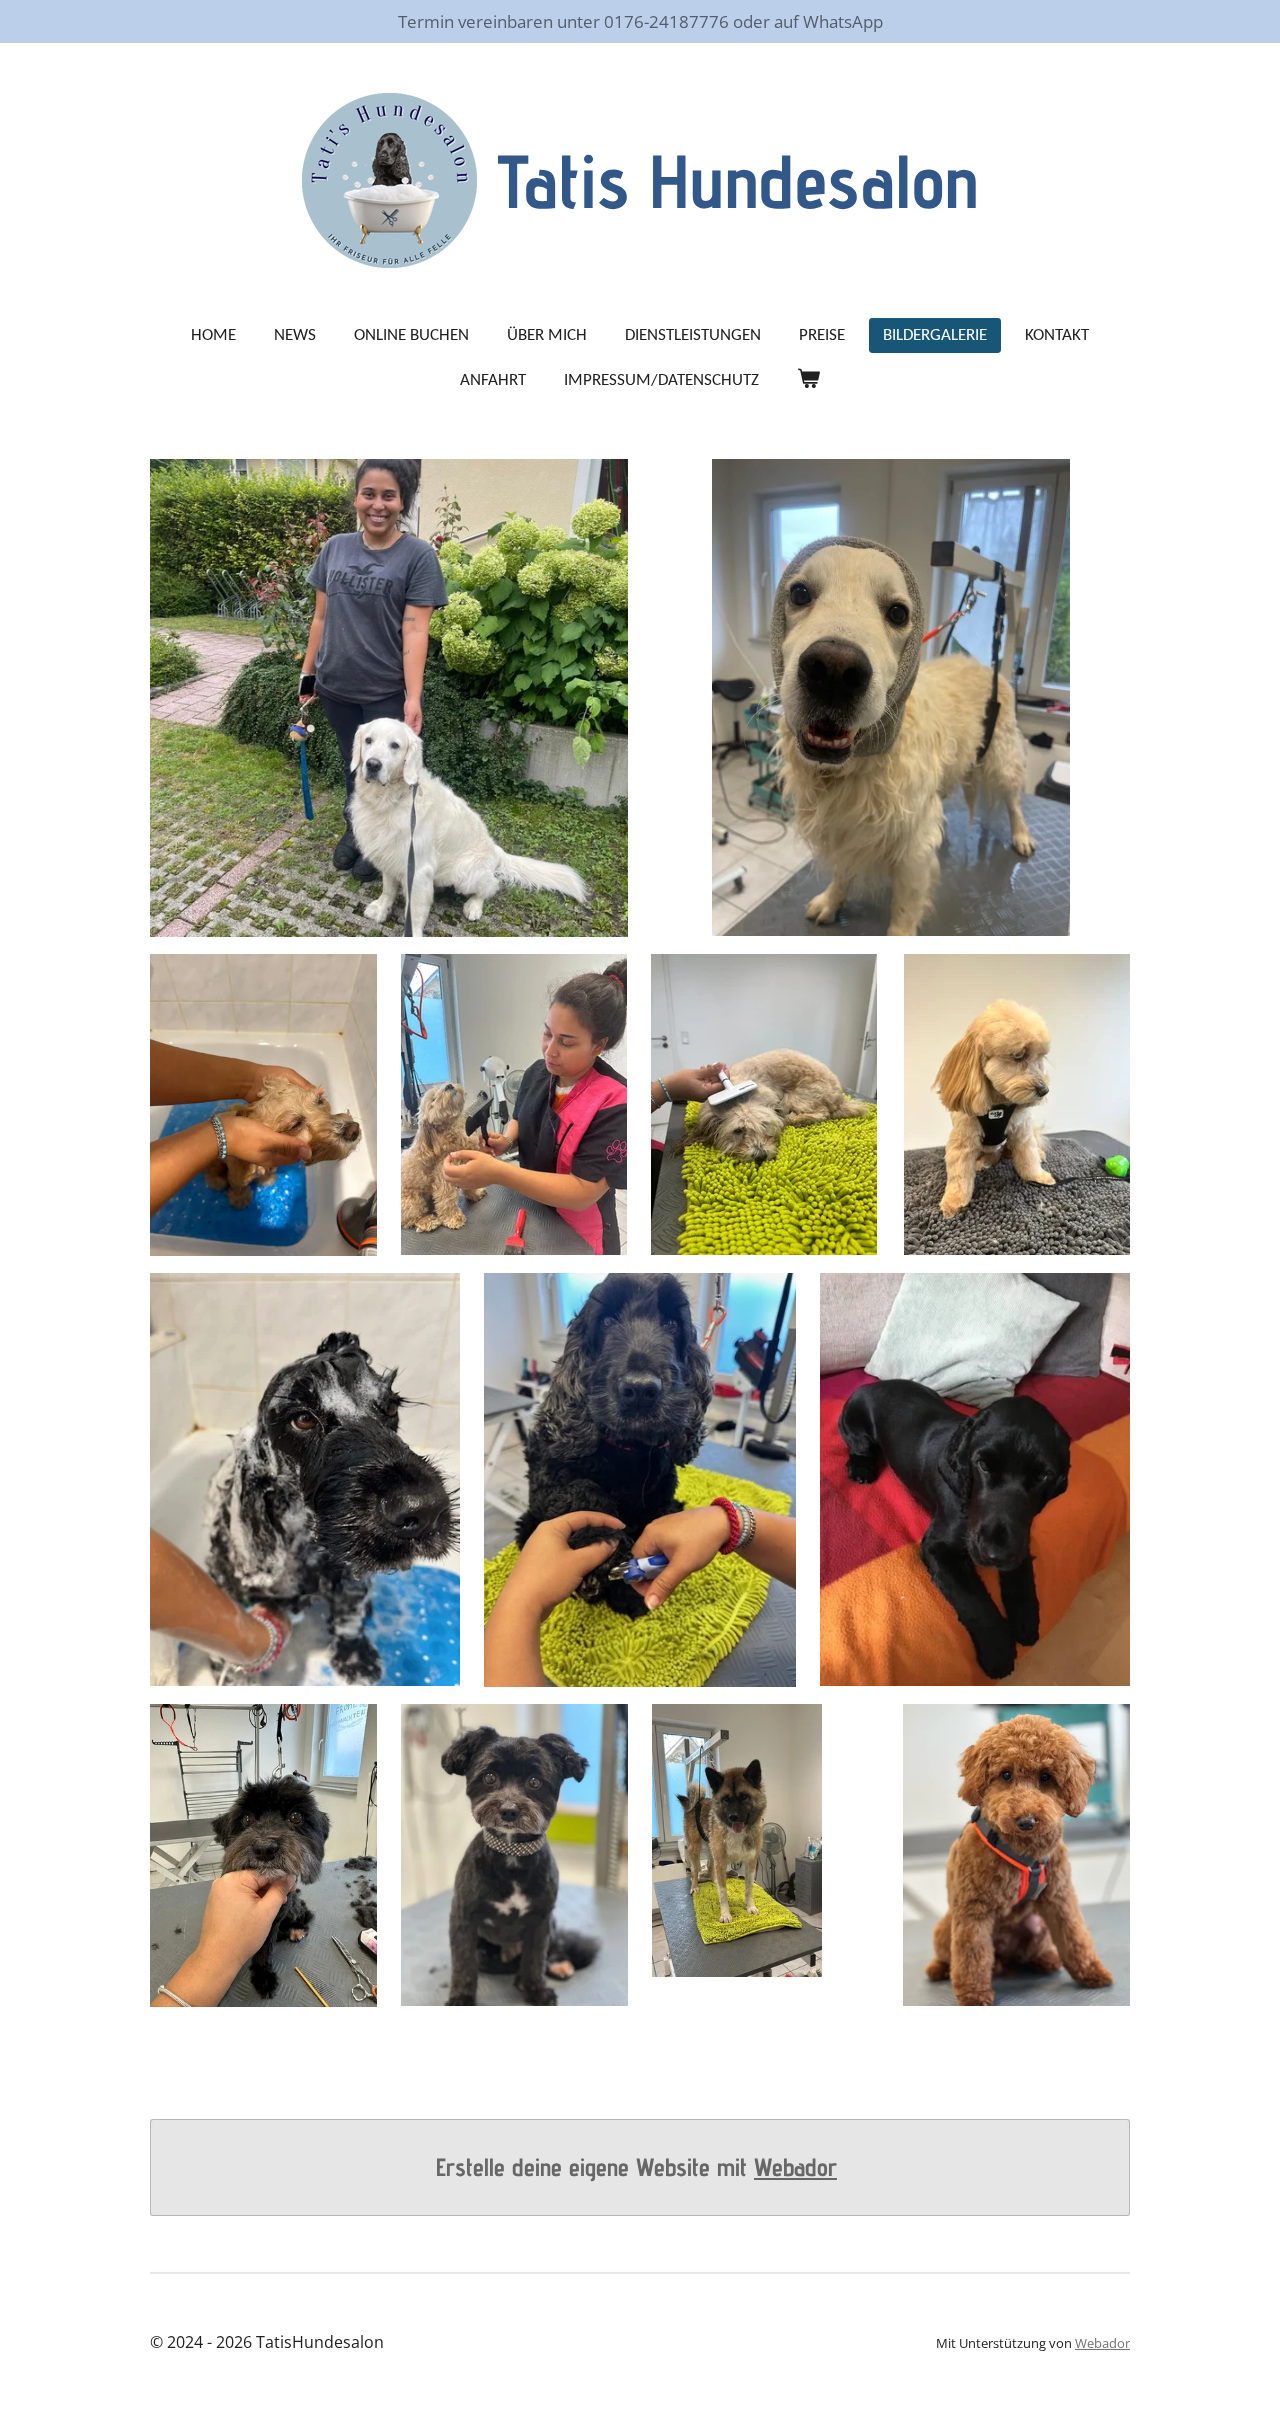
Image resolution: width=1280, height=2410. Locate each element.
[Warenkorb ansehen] (809, 381)
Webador (795, 2167)
